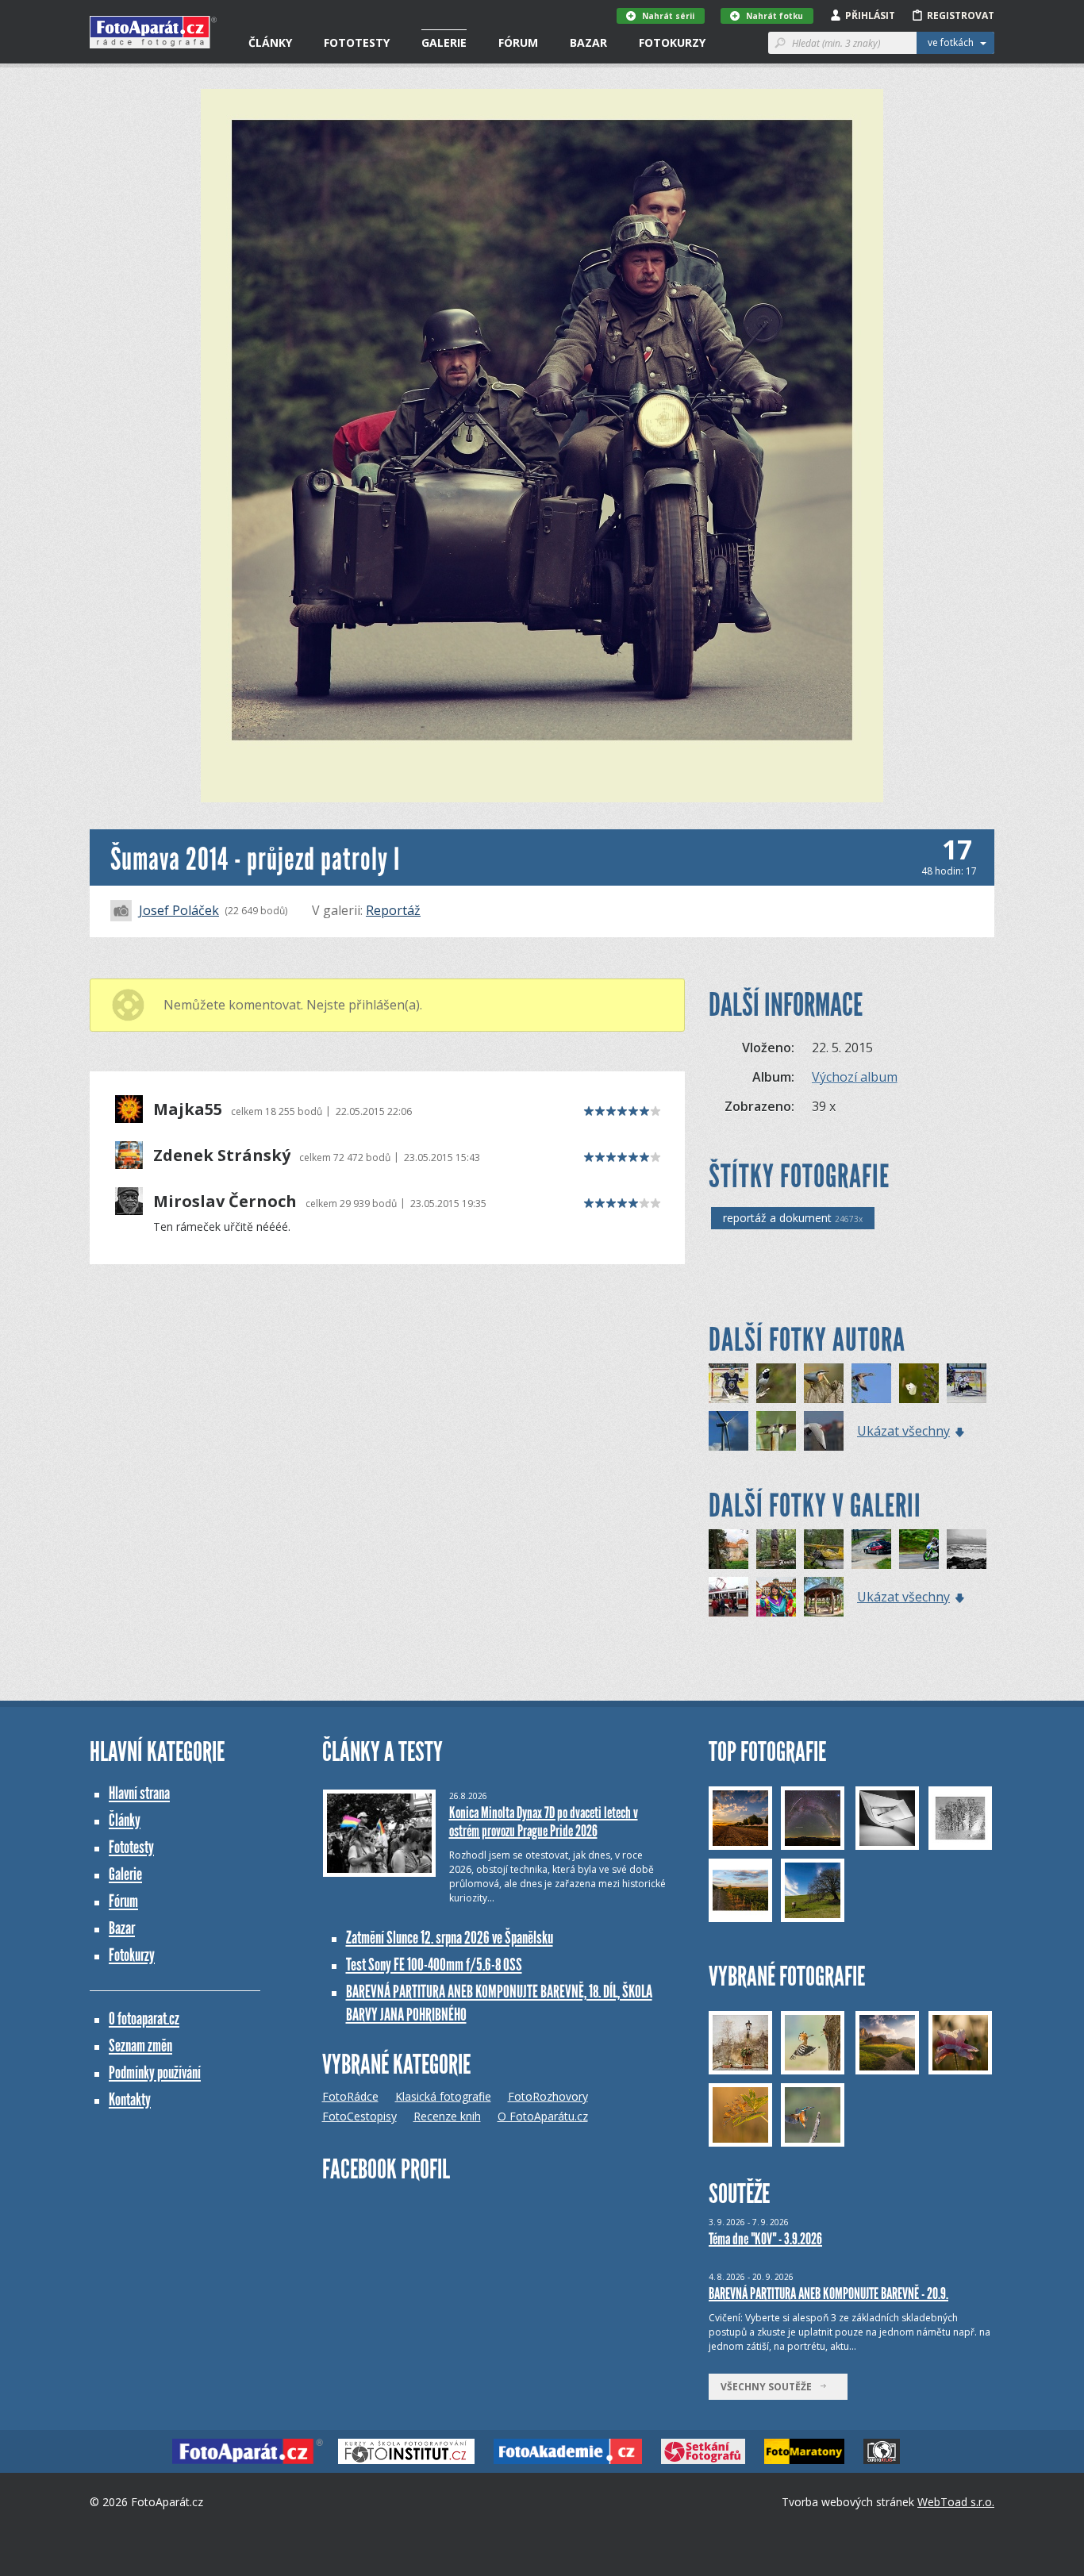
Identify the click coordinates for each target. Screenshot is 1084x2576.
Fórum (518, 42)
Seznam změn (140, 2045)
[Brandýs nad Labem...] (728, 1549)
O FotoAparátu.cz (543, 2116)
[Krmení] (776, 1431)
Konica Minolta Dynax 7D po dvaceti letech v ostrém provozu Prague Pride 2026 (544, 1822)
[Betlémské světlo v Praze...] (728, 1597)
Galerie (444, 42)
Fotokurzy (672, 42)
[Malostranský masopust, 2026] (776, 1597)
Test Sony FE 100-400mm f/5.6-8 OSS (434, 1965)
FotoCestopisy (359, 2116)
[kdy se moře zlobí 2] (967, 1549)
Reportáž (393, 910)
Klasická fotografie (443, 2096)
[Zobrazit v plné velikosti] (542, 446)
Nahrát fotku (775, 16)
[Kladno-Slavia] (728, 1383)
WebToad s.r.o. (956, 2502)
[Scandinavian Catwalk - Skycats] (824, 1549)
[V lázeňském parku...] (824, 1597)
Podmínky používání (155, 2072)
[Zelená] (919, 1549)
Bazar (588, 42)
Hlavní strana (139, 1793)
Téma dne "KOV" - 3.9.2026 (765, 2239)
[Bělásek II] (919, 1383)
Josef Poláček (179, 910)
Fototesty (357, 42)
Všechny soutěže (770, 2387)
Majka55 (188, 1109)
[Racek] (824, 1431)
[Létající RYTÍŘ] (967, 1383)
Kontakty (130, 2099)
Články (270, 42)
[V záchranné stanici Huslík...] (776, 1549)
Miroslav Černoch (225, 1201)
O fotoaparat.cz (144, 2019)
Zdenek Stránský (222, 1155)
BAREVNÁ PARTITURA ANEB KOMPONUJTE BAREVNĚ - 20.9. (828, 2293)
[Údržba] (728, 1431)
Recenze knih (447, 2116)
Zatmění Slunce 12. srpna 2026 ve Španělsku (450, 1938)
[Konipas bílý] (776, 1383)
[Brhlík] (824, 1383)
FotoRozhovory (548, 2096)
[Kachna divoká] (871, 1383)
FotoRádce (350, 2096)
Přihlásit (870, 15)
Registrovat (961, 15)
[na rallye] (871, 1549)
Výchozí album (855, 1077)
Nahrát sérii (668, 16)
